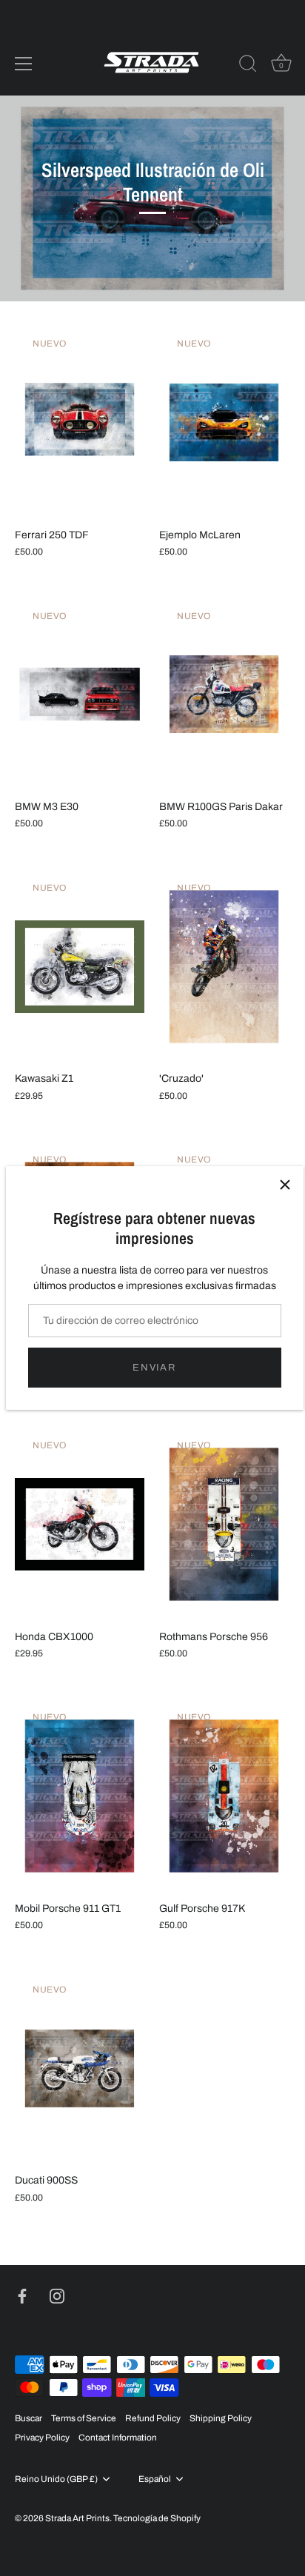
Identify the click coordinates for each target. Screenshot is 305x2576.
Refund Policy (153, 2418)
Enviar (154, 1368)
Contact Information (118, 2438)
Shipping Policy (221, 2418)
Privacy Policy (42, 2438)
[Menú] (24, 64)
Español (155, 2479)
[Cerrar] (285, 1185)
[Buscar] (248, 66)
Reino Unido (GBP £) (56, 2479)
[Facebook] (22, 2295)
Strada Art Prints (77, 2518)
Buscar (29, 2418)
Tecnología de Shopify (157, 2518)
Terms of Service (84, 2418)
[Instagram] (57, 2295)
